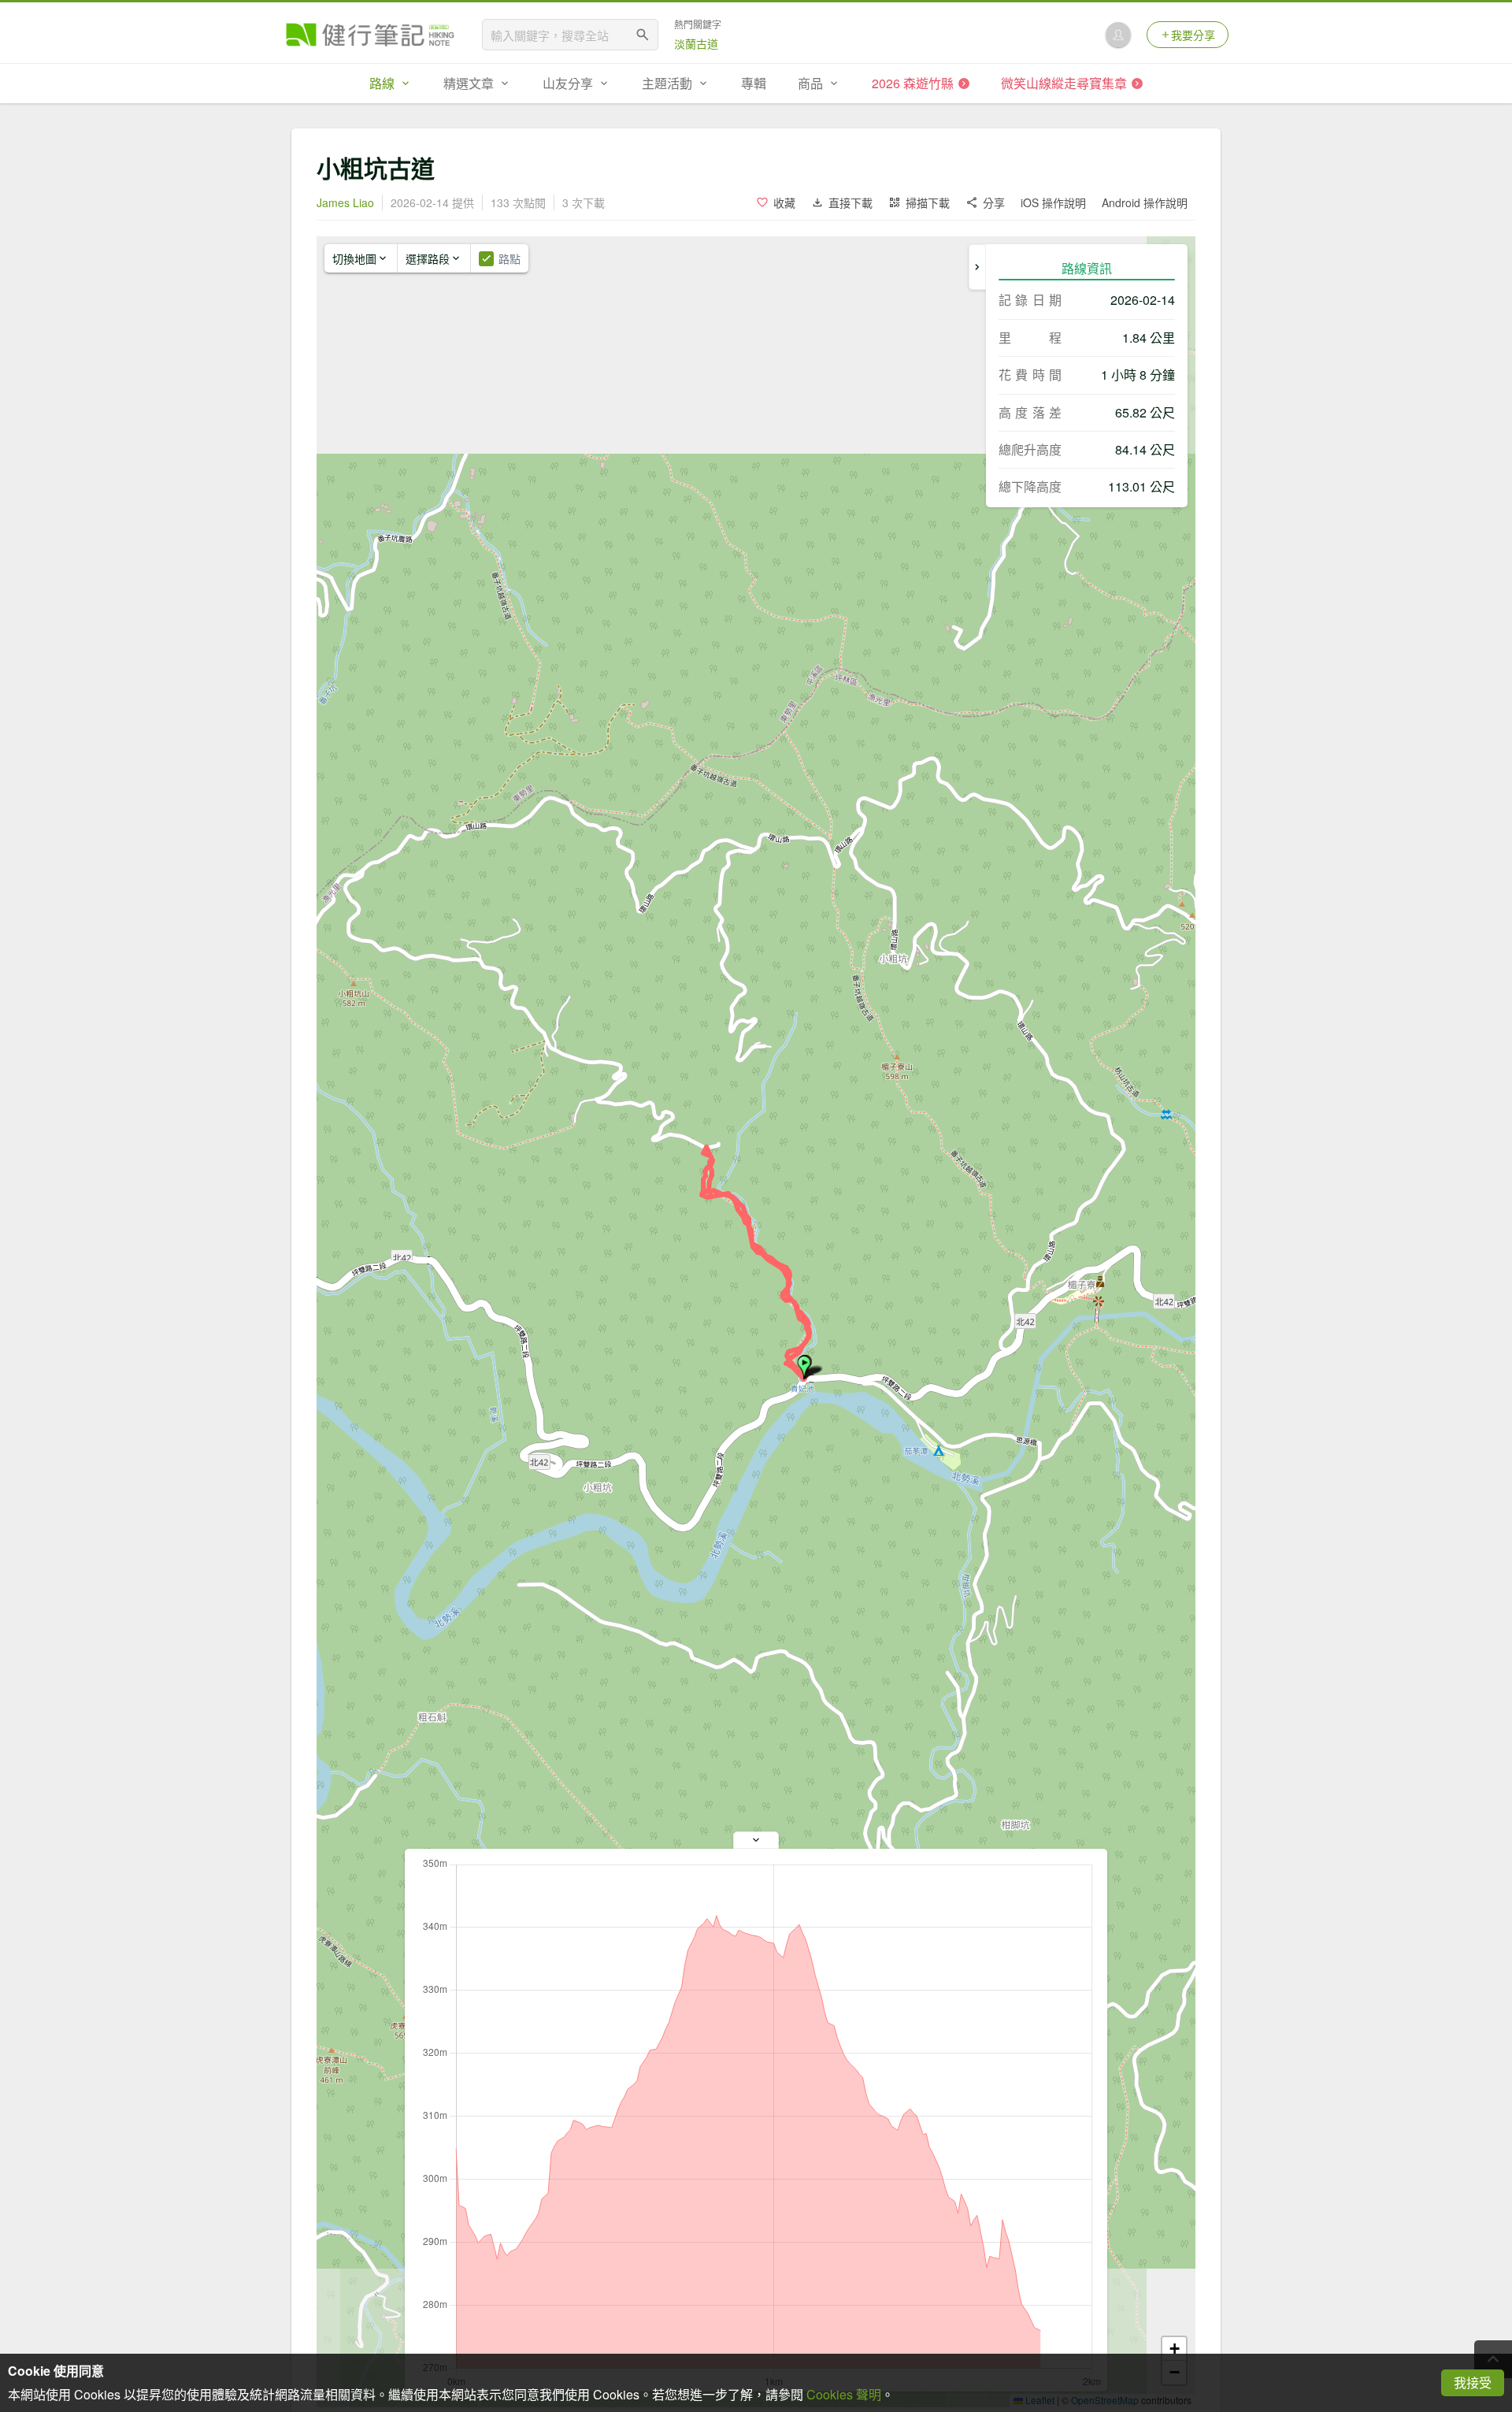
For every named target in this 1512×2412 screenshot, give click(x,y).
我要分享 (1193, 35)
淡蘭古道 (696, 43)
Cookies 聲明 (844, 2394)
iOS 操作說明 (1053, 202)
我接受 (1473, 2382)
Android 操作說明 (1145, 202)
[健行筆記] (370, 35)
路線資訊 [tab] (1087, 268)
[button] (804, 1367)
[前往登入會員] (1118, 35)
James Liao (345, 202)
